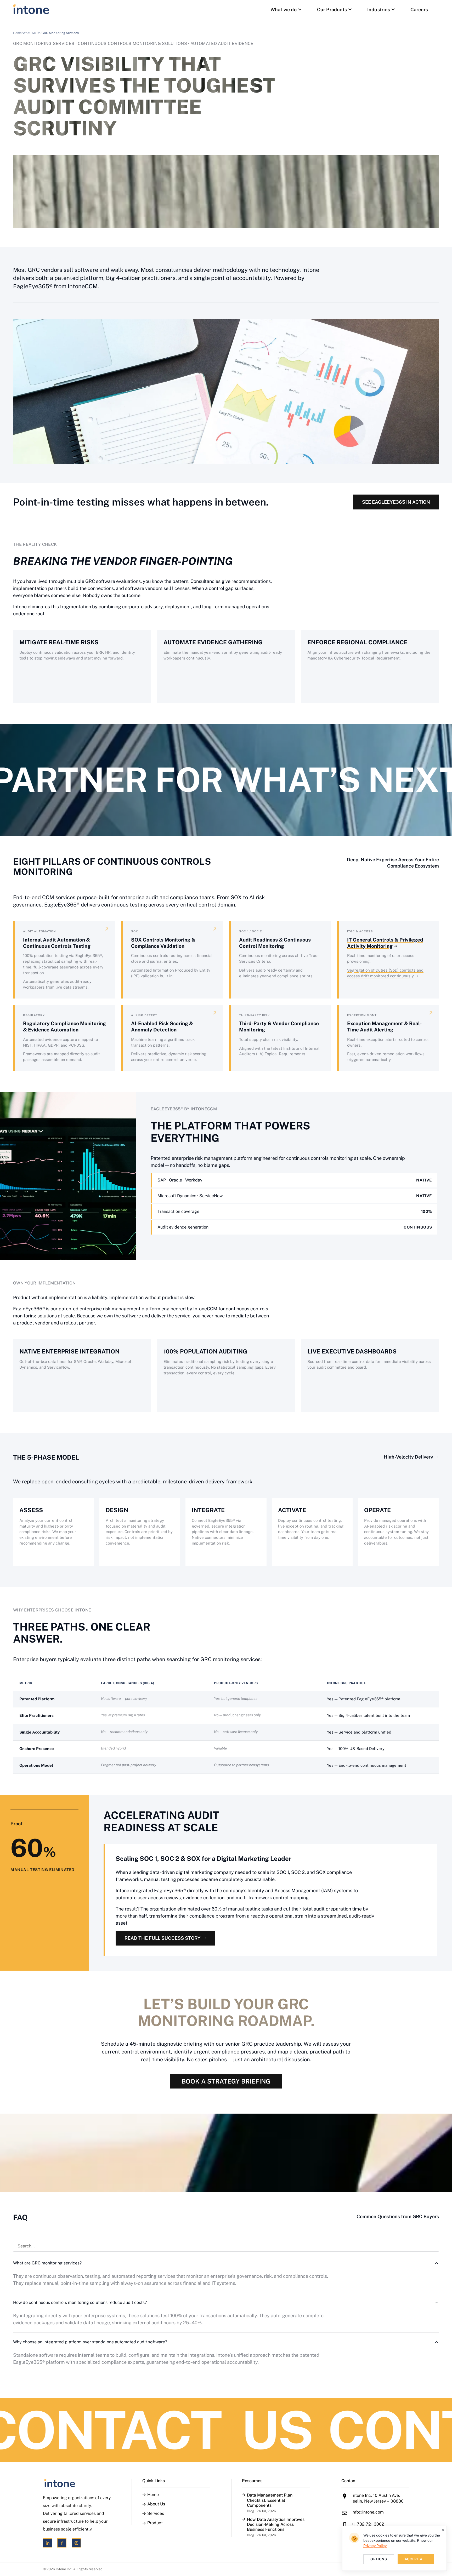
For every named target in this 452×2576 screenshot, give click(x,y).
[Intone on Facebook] (62, 2543)
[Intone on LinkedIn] (47, 2543)
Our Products (332, 10)
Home (153, 2495)
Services (156, 2514)
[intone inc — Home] (31, 9)
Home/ (18, 33)
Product (155, 2523)
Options (379, 2559)
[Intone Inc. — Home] (77, 2483)
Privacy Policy (375, 2546)
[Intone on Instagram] (76, 2543)
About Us (156, 2504)
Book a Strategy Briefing (226, 2081)
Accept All (416, 2559)
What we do (284, 10)
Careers (419, 10)
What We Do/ (32, 33)
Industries (379, 10)
